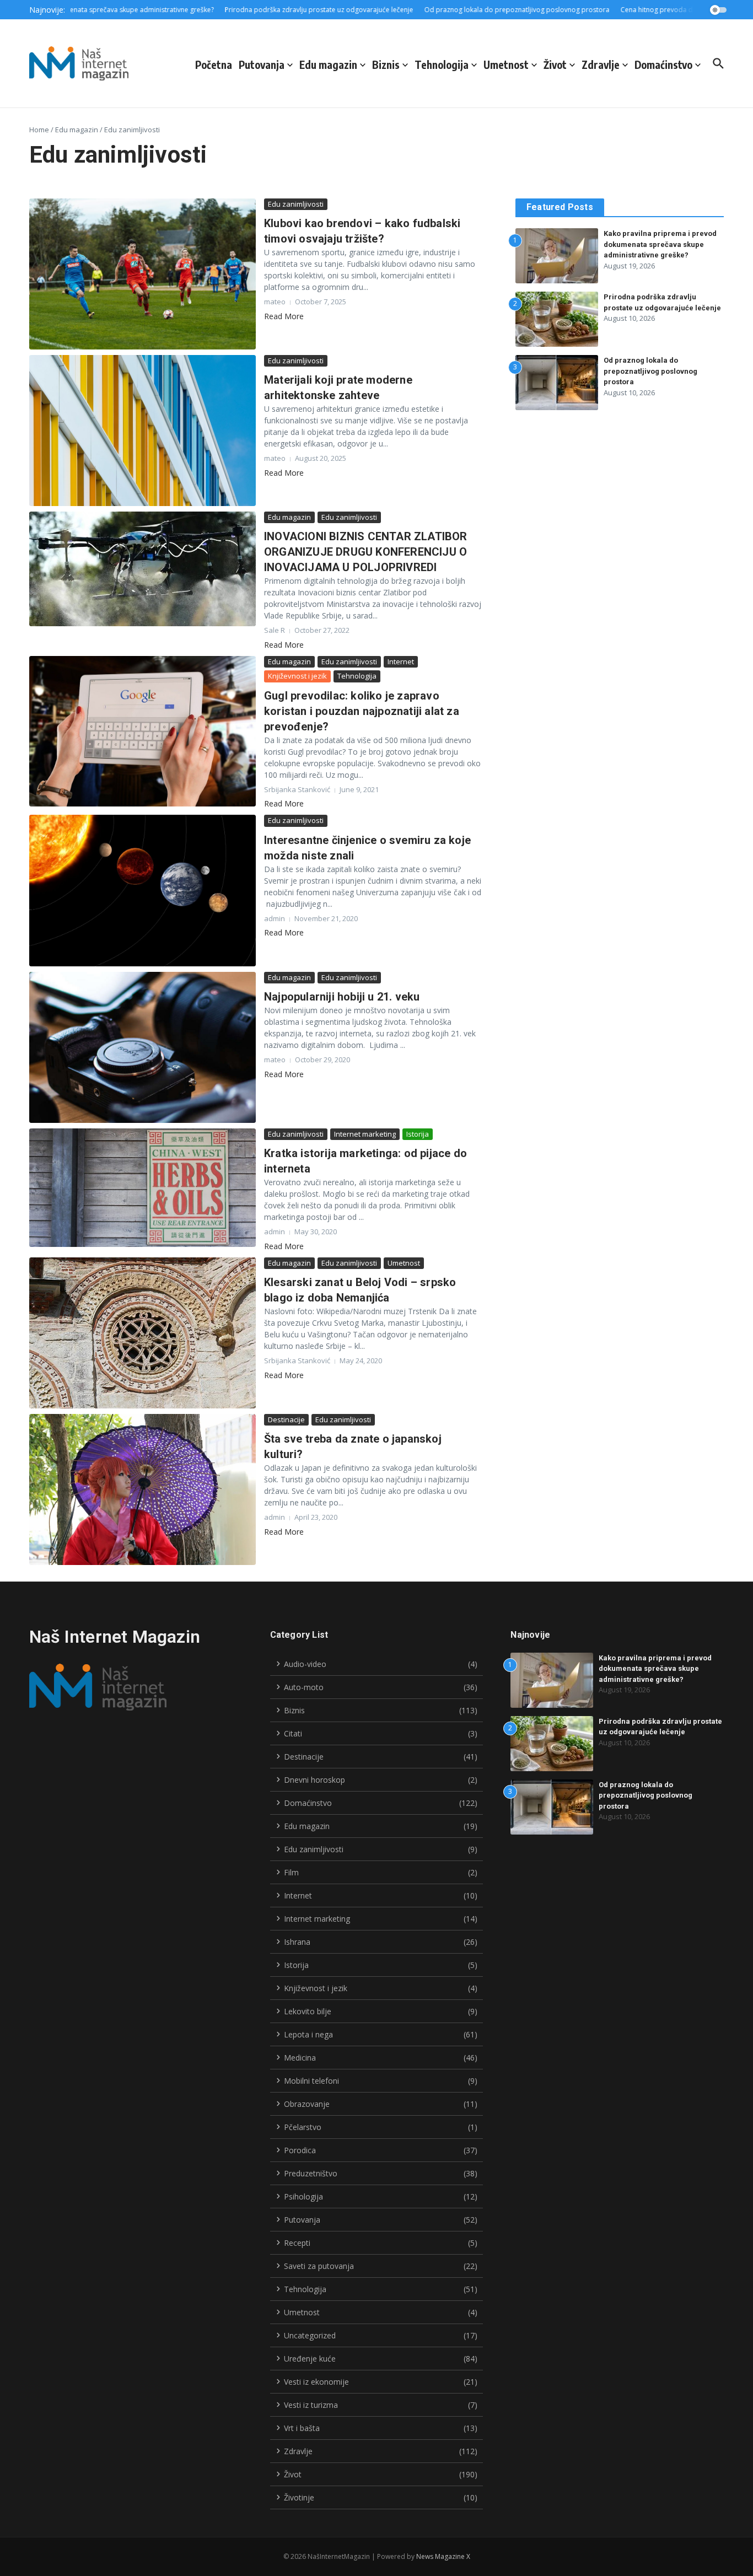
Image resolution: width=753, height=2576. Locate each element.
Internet (401, 662)
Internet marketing (365, 1134)
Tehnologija (442, 64)
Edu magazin (328, 64)
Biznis (386, 64)
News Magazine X (443, 2556)
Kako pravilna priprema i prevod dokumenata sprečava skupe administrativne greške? (660, 244)
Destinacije (286, 1419)
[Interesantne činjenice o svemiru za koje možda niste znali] (142, 890)
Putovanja (262, 64)
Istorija (418, 1134)
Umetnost (506, 64)
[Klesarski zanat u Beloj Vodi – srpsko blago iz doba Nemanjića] (142, 1333)
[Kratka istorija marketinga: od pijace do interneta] (142, 1188)
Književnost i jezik (297, 676)
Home (39, 130)
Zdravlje (601, 64)
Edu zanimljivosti (296, 204)
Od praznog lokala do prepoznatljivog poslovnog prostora (650, 371)
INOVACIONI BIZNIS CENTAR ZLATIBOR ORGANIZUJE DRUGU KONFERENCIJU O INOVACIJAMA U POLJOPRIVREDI (366, 552)
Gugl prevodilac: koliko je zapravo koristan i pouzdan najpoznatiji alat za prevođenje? (362, 711)
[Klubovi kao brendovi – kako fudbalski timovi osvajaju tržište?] (142, 274)
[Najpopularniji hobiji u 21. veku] (142, 1047)
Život (555, 64)
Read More (284, 316)
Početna (214, 64)
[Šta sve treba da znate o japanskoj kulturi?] (142, 1489)
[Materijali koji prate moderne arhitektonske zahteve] (142, 431)
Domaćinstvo (663, 64)
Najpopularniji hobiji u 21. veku (342, 997)
